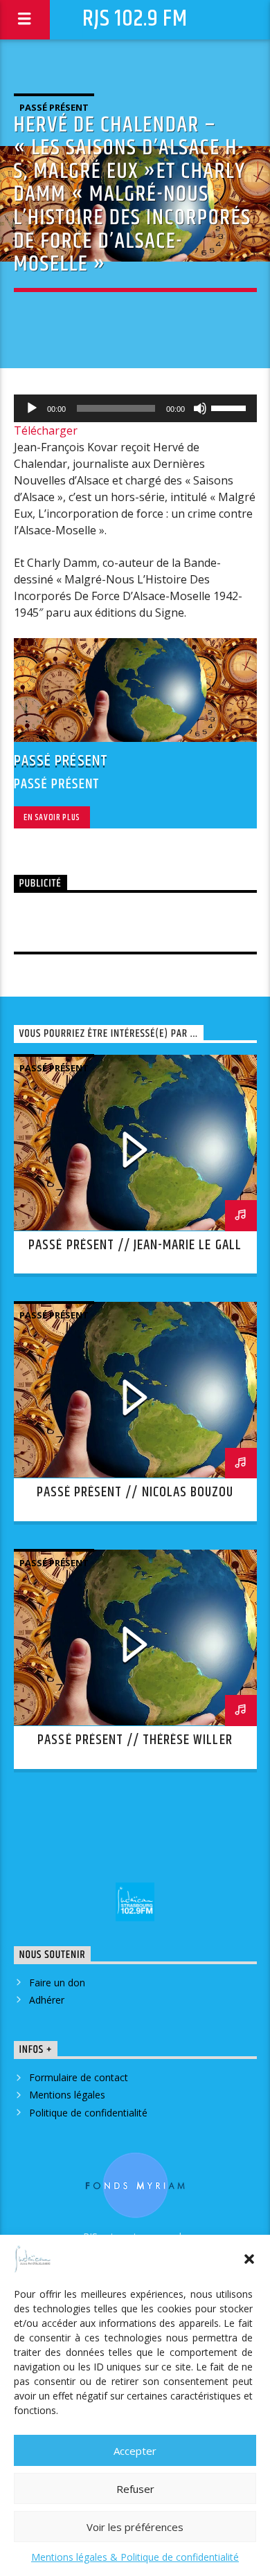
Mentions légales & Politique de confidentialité (135, 2557)
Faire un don (57, 1983)
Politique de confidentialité (88, 2113)
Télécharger (46, 430)
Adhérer (47, 2000)
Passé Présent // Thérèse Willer (135, 1740)
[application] (135, 408)
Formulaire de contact (79, 2077)
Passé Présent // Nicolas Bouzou (135, 1492)
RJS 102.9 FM (135, 19)
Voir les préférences (135, 2527)
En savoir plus (52, 817)
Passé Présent (54, 107)
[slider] (231, 407)
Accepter (135, 2451)
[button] (249, 2259)
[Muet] (200, 408)
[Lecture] (32, 408)
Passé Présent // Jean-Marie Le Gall (135, 1245)
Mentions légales (67, 2095)
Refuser (135, 2489)
